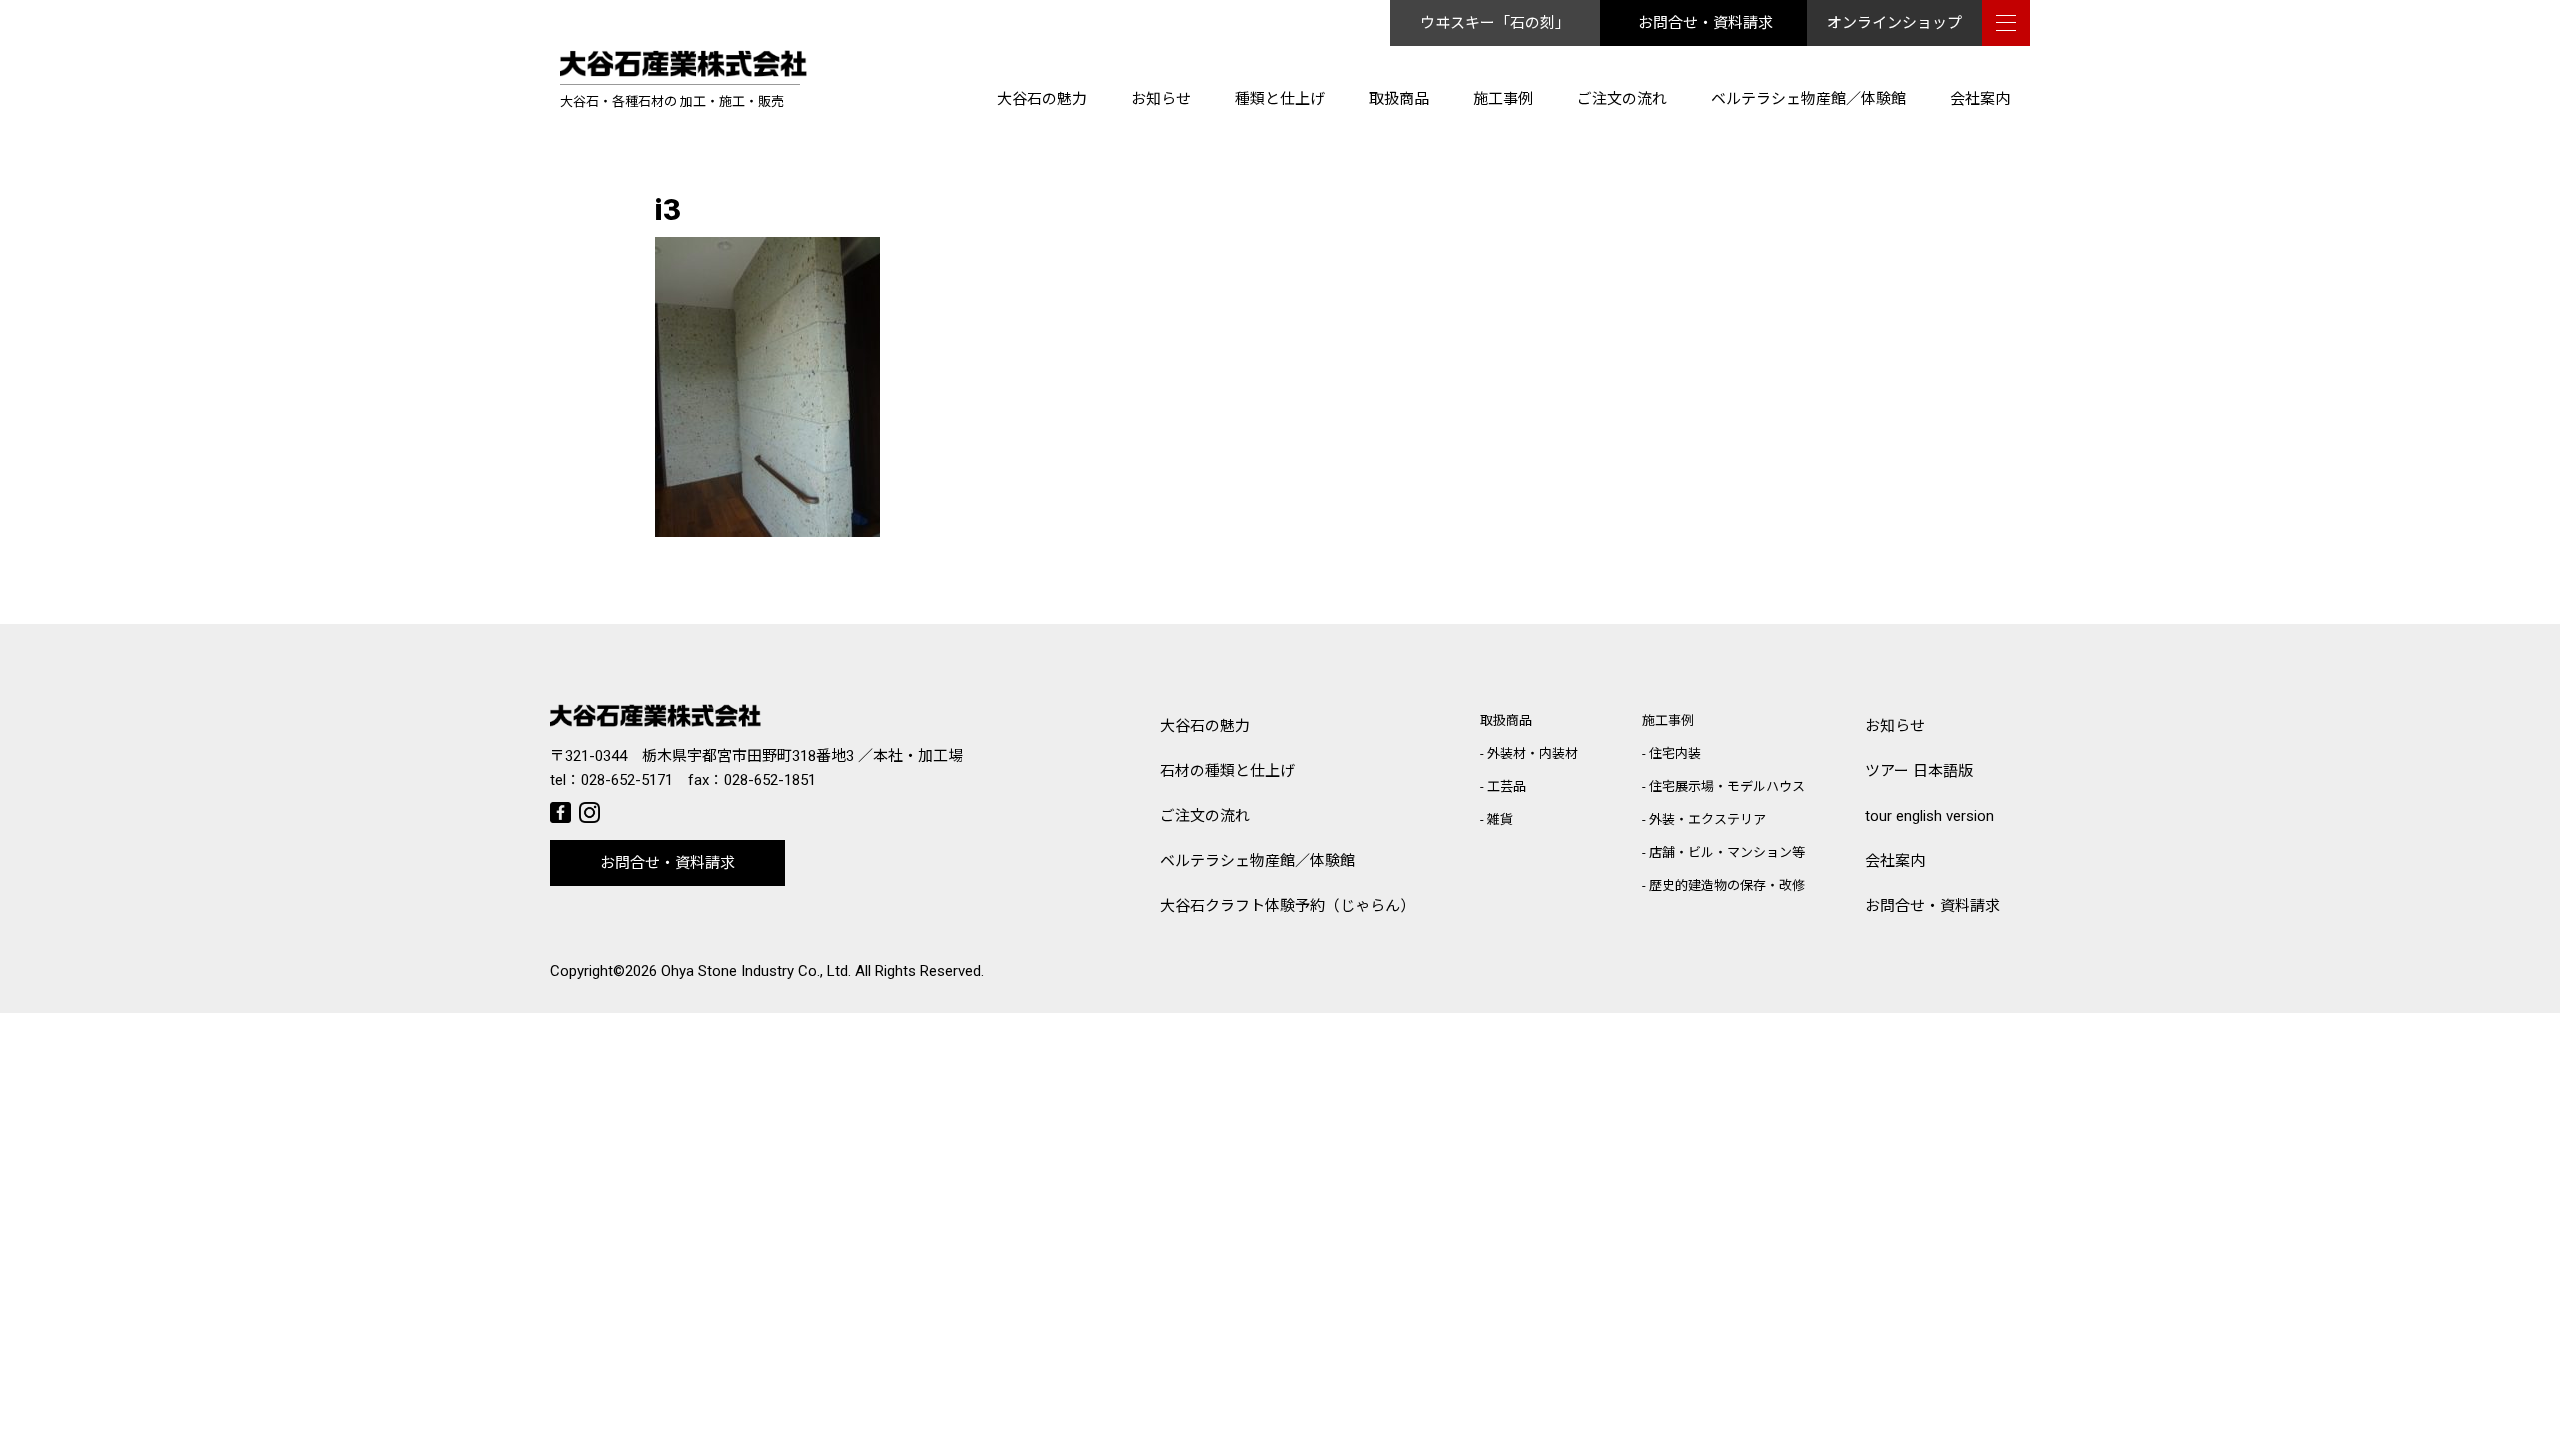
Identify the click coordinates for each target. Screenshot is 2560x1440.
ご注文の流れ (1622, 99)
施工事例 (1503, 99)
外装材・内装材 (1532, 753)
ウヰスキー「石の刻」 (1495, 23)
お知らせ (1161, 99)
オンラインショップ (1894, 23)
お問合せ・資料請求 (1705, 23)
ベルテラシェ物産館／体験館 (1808, 99)
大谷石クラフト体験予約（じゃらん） (1287, 906)
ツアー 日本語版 (1919, 771)
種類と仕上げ (1280, 99)
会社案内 (1980, 99)
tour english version (1929, 816)
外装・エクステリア (1707, 819)
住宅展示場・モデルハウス (1727, 786)
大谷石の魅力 (1042, 99)
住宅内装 (1675, 753)
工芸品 (1506, 786)
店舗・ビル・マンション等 (1727, 852)
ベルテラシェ (1257, 861)
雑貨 (1500, 819)
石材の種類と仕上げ (1227, 771)
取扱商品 (1399, 99)
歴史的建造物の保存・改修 (1727, 885)
